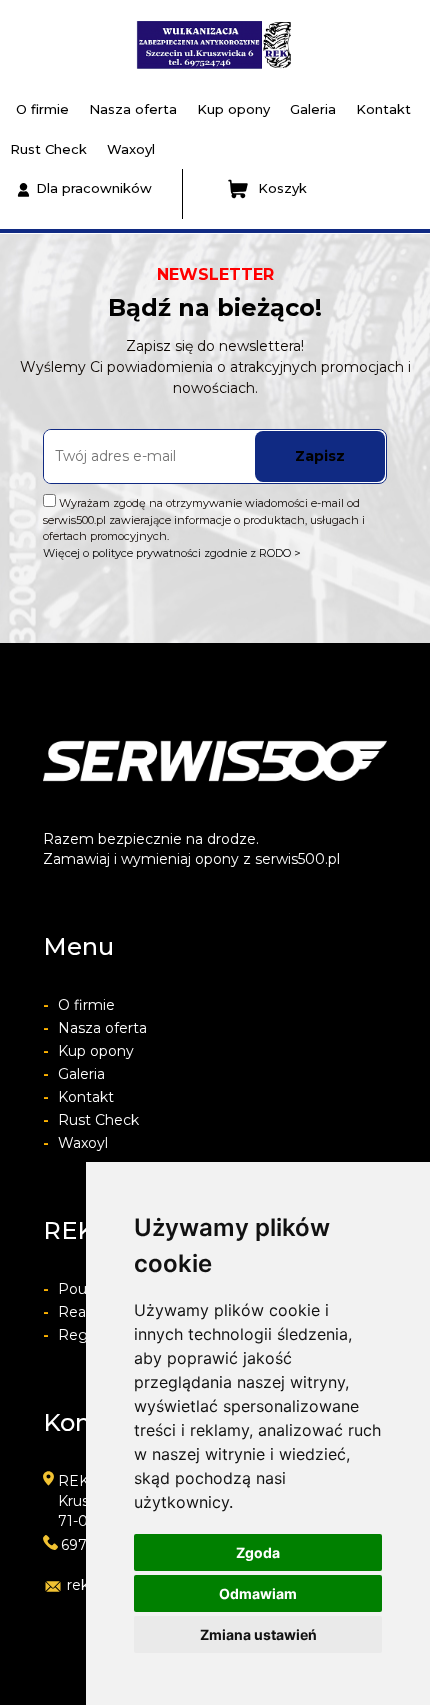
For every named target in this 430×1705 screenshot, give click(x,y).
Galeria (313, 109)
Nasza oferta (133, 109)
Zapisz (320, 456)
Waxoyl (131, 149)
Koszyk (282, 188)
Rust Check (48, 149)
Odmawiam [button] (258, 1593)
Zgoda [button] (258, 1552)
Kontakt (383, 109)
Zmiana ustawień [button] (258, 1634)
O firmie (42, 109)
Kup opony (233, 109)
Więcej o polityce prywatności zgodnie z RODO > (172, 553)
